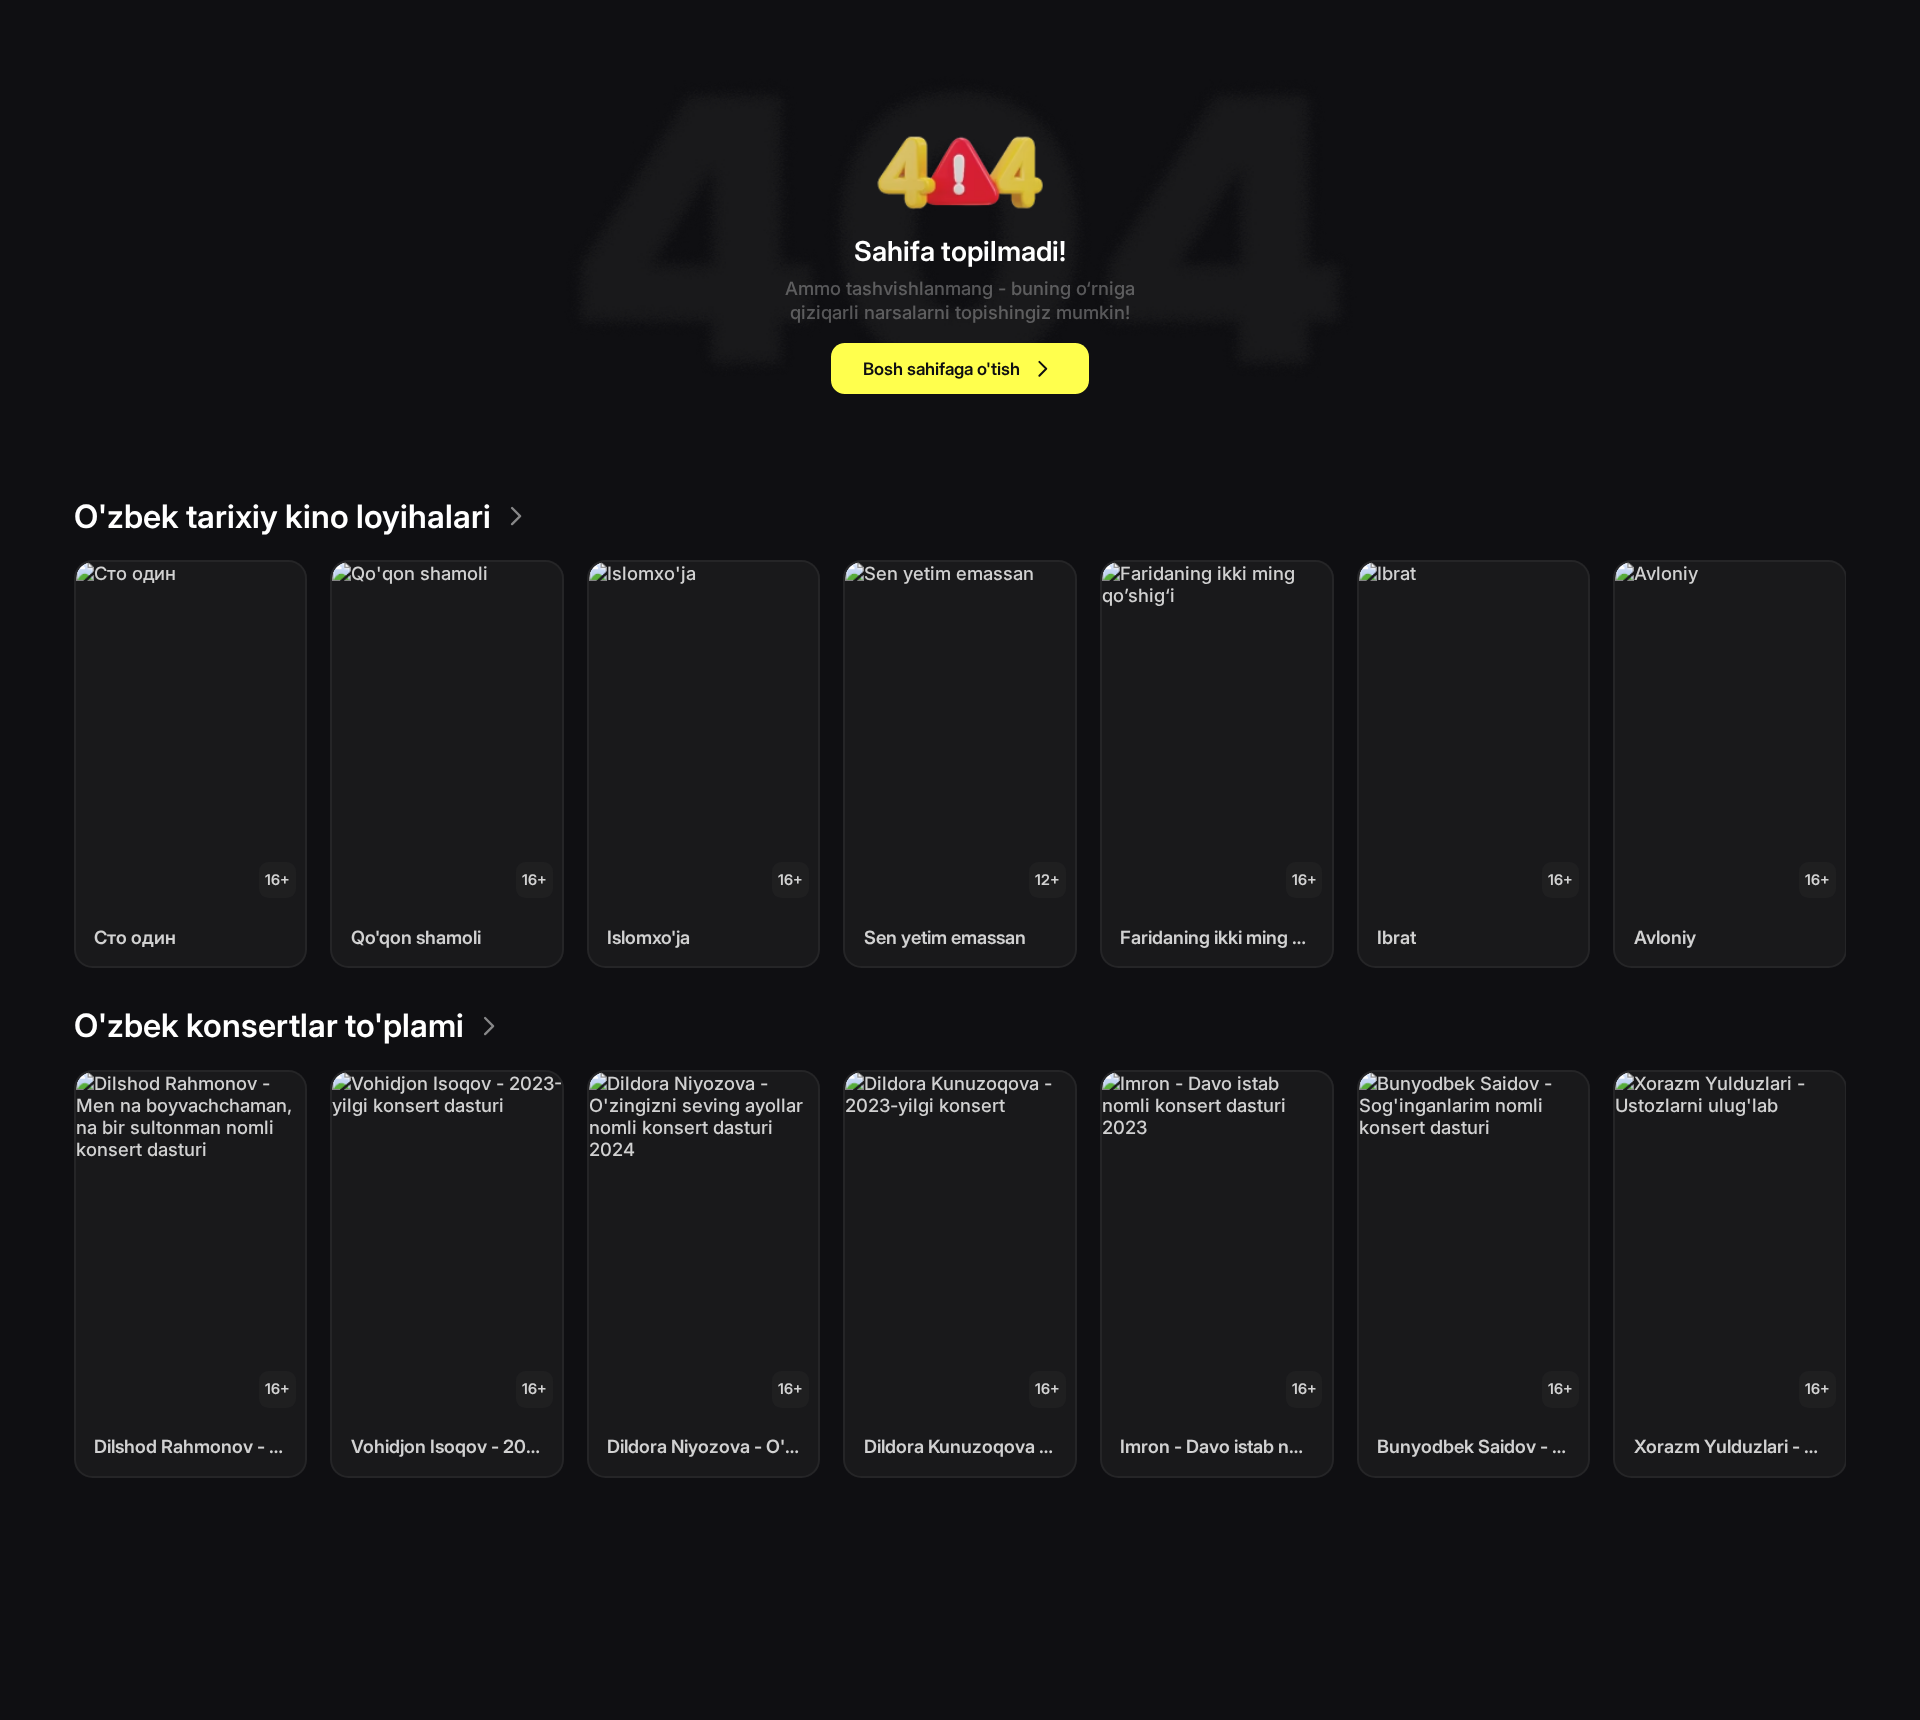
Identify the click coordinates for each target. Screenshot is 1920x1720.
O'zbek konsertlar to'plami (269, 1025)
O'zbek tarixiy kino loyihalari (282, 516)
